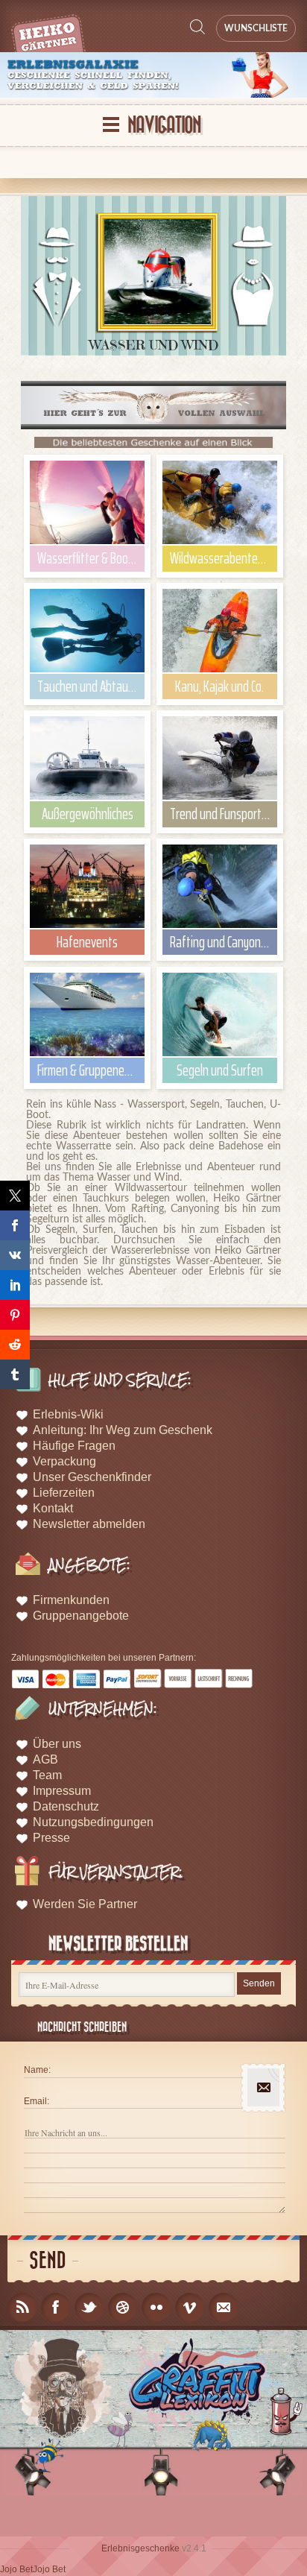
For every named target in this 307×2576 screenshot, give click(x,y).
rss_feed (22, 2307)
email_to (223, 2307)
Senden (259, 1983)
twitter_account (89, 2307)
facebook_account (56, 2307)
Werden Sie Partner (85, 1904)
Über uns (57, 1744)
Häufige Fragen (74, 1446)
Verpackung (64, 1461)
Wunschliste (256, 28)
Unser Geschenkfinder (92, 1477)
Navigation (164, 126)
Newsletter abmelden (89, 1524)
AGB (45, 1759)
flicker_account (156, 2307)
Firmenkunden (71, 1600)
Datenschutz (66, 1806)
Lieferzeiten (64, 1493)
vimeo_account (190, 2307)
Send (48, 2261)
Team (47, 1775)
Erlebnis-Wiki (68, 1414)
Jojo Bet (16, 2569)
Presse (51, 1838)
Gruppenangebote (81, 1616)
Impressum (62, 1791)
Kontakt (53, 1508)
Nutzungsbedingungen (93, 1822)
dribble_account (123, 2307)
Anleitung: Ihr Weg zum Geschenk (123, 1430)
